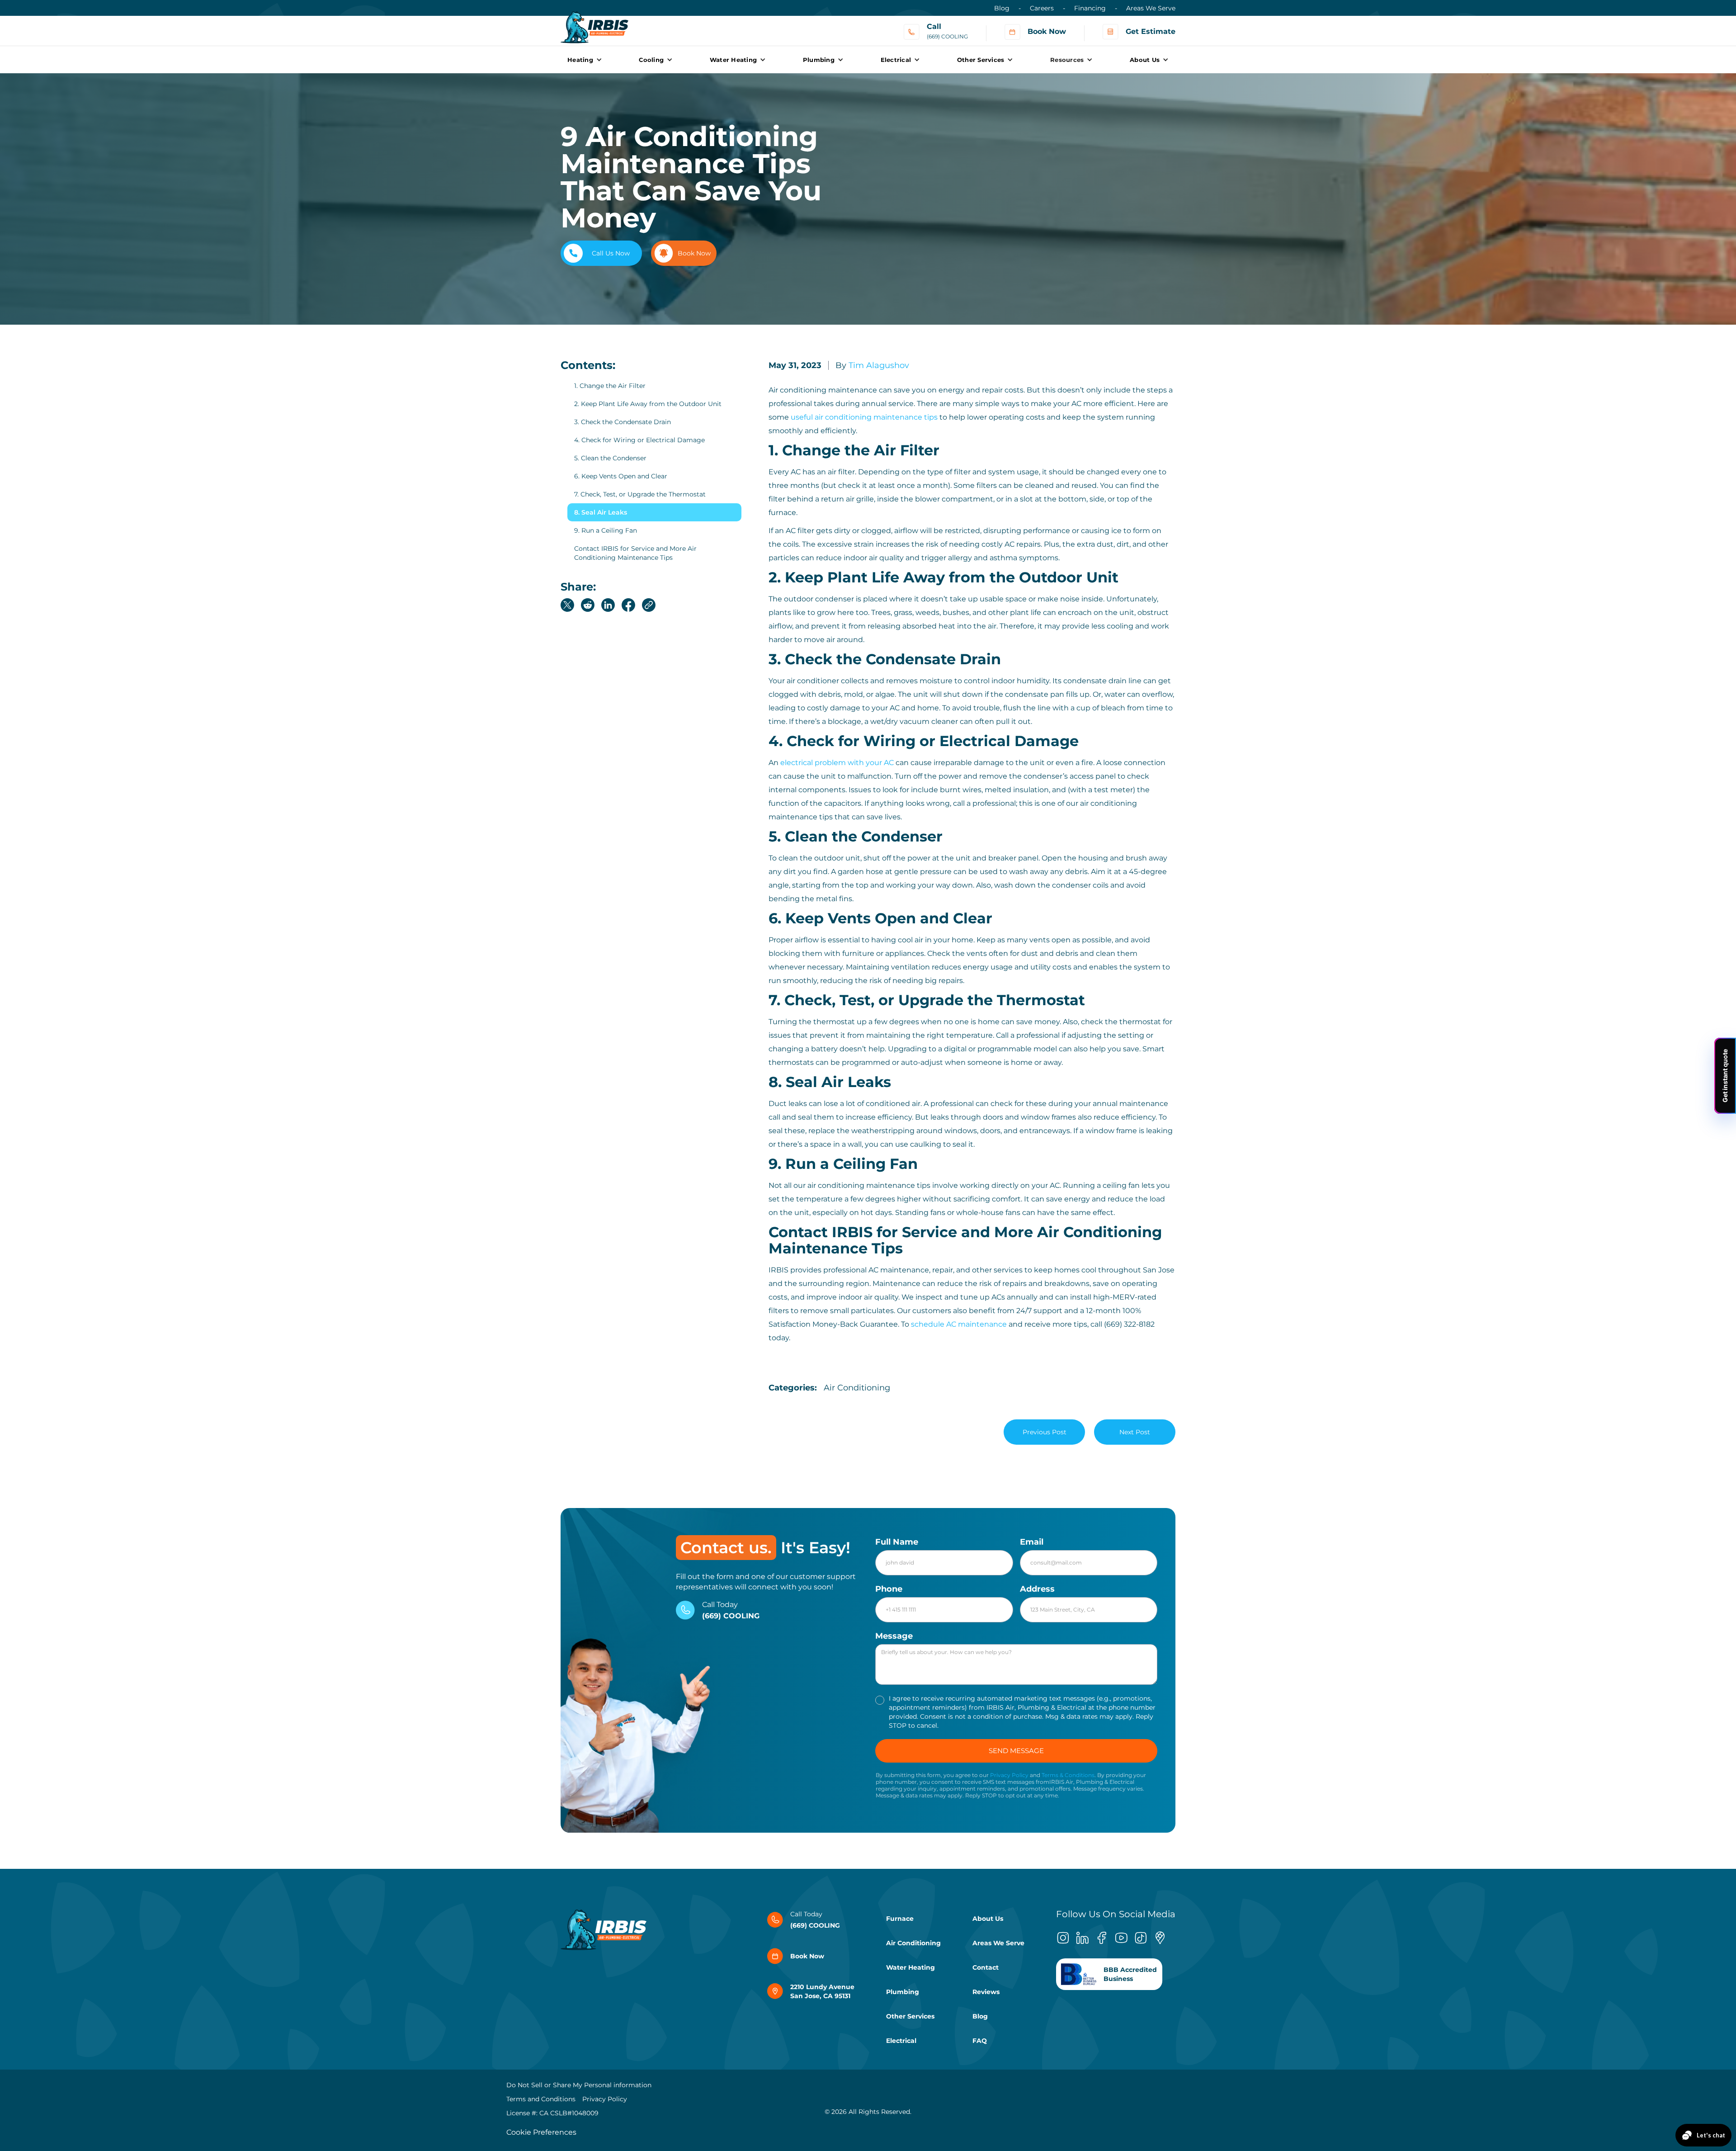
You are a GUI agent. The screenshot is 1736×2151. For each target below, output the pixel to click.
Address (1037, 1589)
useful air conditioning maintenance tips (864, 417)
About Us (988, 1919)
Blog (1002, 8)
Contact (986, 1967)
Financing (1090, 8)
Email (1032, 1542)
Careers (1042, 8)
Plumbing (903, 1992)
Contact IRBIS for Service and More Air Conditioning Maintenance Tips (635, 553)
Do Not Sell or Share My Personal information (579, 2085)
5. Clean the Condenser (610, 458)
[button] (585, 60)
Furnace (900, 1919)
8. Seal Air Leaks (601, 512)
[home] (594, 23)
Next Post (1135, 1432)
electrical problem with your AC (837, 763)
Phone (889, 1589)
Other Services (910, 2016)
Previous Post (1045, 1432)
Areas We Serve (1151, 8)
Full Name (897, 1542)
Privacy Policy (1009, 1775)
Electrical (901, 2041)
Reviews (986, 1992)
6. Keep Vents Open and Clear (621, 476)
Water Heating (910, 1967)
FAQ (980, 2041)
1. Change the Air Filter (610, 386)
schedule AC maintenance (959, 1324)
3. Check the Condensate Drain (623, 422)
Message (894, 1636)
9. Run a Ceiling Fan (606, 530)
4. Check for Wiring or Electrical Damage (639, 440)
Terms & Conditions (1068, 1775)
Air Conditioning (913, 1943)
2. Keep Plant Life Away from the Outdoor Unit (648, 404)
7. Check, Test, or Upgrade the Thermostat (640, 494)
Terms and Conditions (541, 2099)
